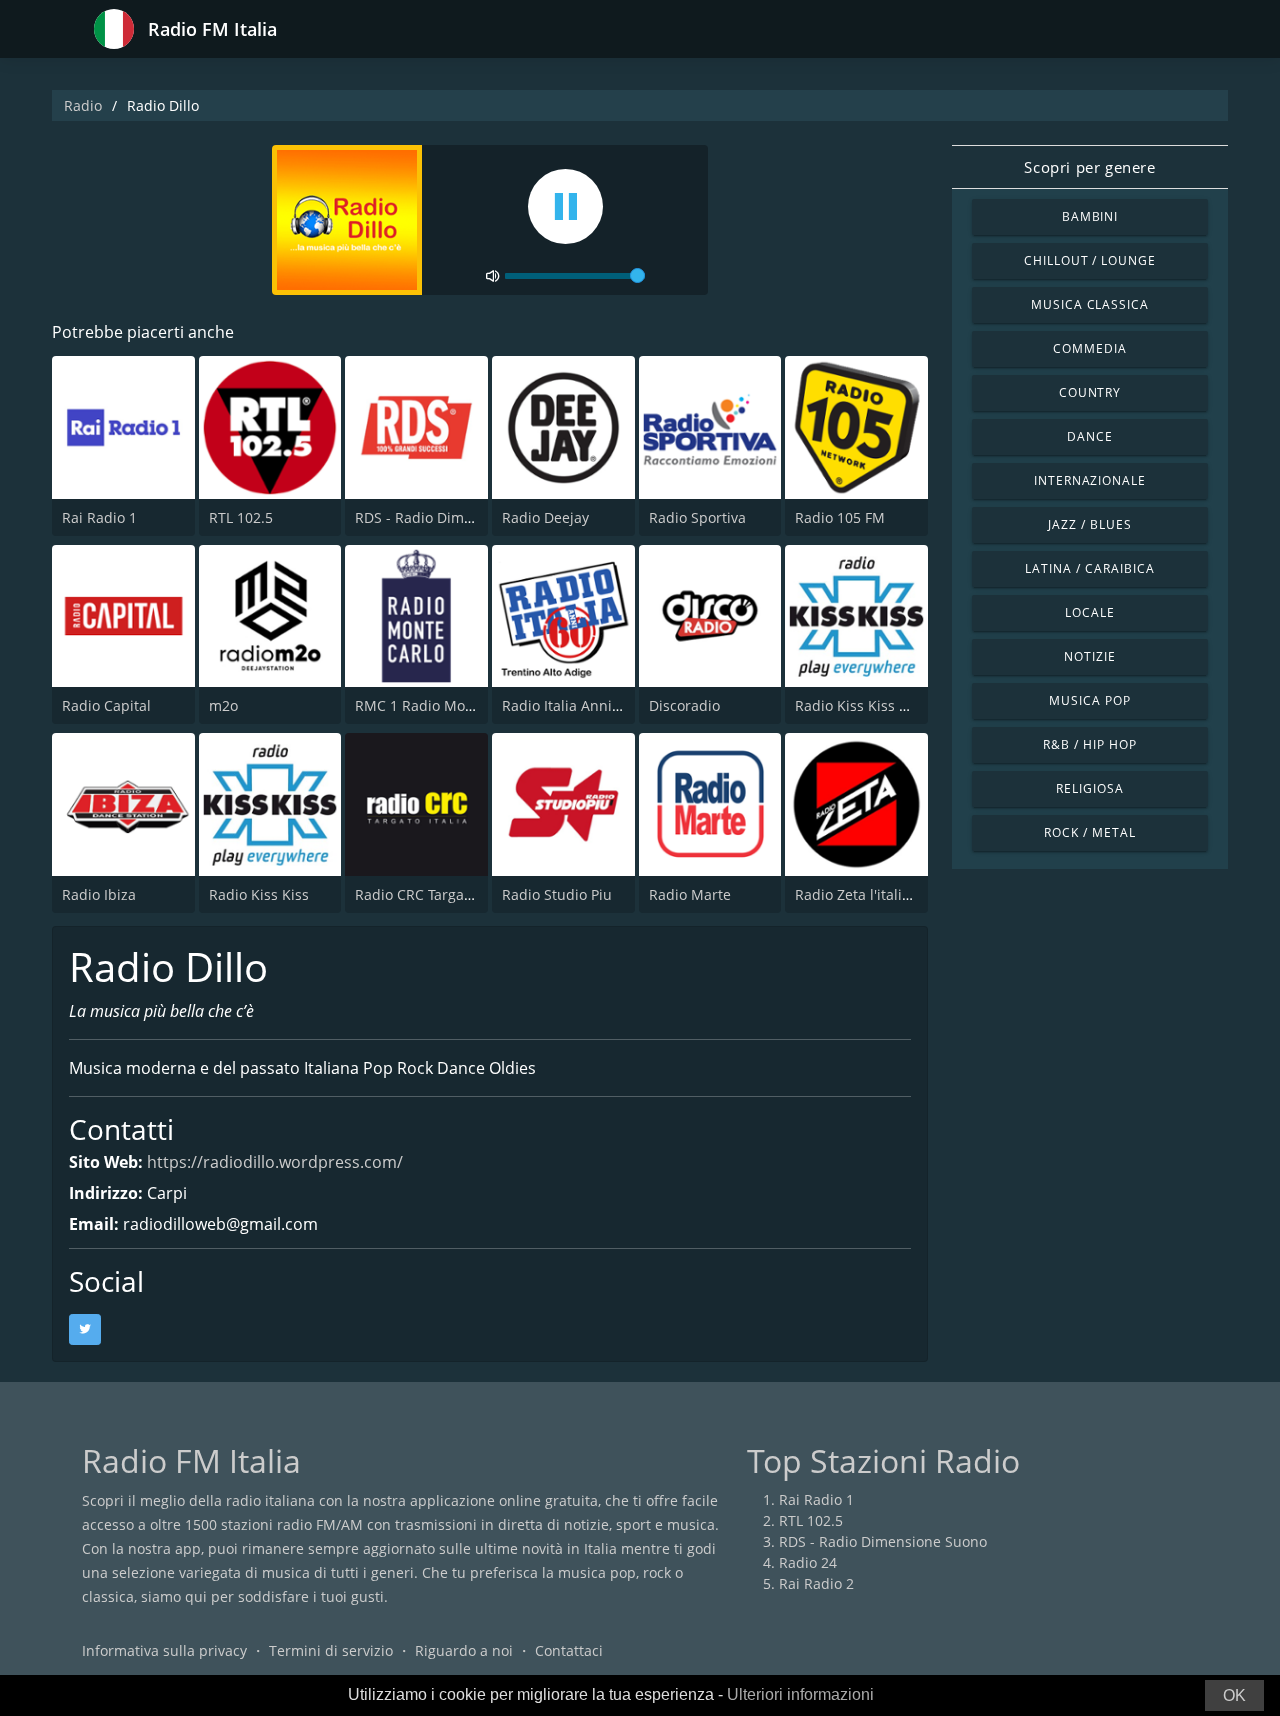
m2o (223, 705)
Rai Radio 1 (99, 517)
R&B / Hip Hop (1089, 744)
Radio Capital (106, 705)
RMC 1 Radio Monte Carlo (440, 705)
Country (1090, 392)
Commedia (1090, 348)
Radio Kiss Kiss (259, 894)
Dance (1090, 436)
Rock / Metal (1090, 832)
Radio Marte (690, 894)
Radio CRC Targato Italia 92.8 (450, 894)
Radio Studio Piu (557, 894)
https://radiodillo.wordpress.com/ (275, 1162)
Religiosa (1090, 788)
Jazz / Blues (1090, 524)
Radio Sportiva (697, 517)
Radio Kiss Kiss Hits (860, 705)
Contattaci (569, 1650)
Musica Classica (1090, 304)
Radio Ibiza (99, 894)
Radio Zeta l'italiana (861, 894)
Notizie (1090, 656)
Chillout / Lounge (1090, 260)
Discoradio (684, 705)
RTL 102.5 (241, 517)
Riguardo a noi (464, 1650)
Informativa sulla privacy (164, 1650)
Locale (1090, 612)
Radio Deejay (545, 517)
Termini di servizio (331, 1650)
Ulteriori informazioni (800, 1694)
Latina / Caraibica (1089, 568)
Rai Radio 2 (816, 1583)
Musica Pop (1090, 700)
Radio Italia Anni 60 (567, 705)
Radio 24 (808, 1562)
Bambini (1090, 216)
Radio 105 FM (840, 517)
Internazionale (1090, 480)
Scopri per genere (1089, 167)
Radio (83, 105)
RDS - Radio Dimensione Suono (459, 517)
